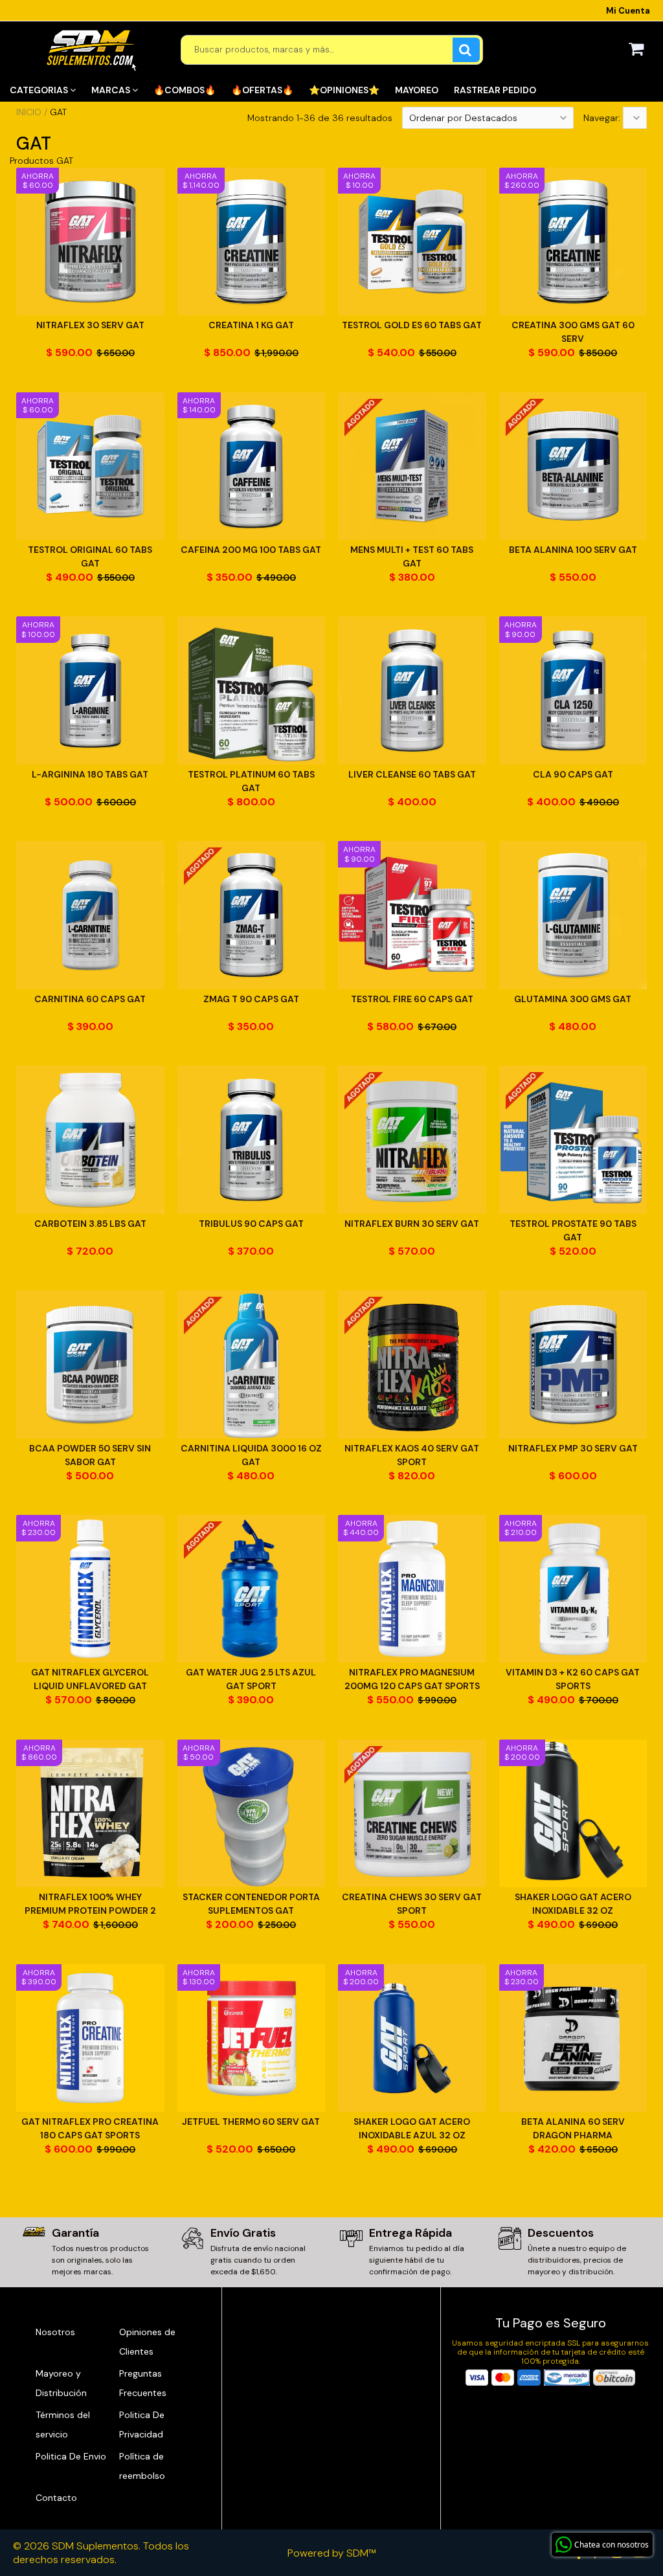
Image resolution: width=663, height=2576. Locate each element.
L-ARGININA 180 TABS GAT (90, 774)
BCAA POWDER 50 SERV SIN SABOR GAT (90, 1455)
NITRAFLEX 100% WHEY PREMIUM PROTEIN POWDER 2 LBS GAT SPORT (90, 1904)
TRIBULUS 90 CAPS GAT (251, 1224)
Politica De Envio (71, 2456)
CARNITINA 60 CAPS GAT (90, 999)
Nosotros (55, 2332)
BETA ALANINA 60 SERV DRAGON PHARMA (573, 2128)
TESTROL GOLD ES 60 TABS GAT (412, 325)
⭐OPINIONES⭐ (344, 90)
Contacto (56, 2498)
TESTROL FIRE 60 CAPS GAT (412, 999)
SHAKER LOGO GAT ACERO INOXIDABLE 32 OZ (573, 1904)
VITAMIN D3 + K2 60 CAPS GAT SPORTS (573, 1679)
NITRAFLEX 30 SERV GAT (90, 325)
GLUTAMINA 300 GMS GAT (573, 999)
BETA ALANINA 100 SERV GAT (573, 550)
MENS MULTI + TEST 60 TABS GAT (412, 556)
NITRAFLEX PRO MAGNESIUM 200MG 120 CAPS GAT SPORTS (412, 1679)
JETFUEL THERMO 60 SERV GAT (251, 2122)
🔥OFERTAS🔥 (262, 90)
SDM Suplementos (95, 2546)
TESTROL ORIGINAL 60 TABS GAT (90, 556)
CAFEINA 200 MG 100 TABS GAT (251, 550)
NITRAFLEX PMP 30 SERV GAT (573, 1448)
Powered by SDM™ (332, 2553)
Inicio (29, 112)
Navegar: (603, 118)
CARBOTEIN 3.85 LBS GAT (90, 1224)
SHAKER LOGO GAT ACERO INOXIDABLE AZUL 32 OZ (412, 2128)
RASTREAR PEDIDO (495, 90)
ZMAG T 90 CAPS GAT (251, 999)
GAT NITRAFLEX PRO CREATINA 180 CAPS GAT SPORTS (90, 2128)
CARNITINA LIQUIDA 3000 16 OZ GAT (251, 1455)
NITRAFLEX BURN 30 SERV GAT (412, 1224)
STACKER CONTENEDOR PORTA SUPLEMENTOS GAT (251, 1904)
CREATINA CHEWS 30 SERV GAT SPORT (412, 1904)
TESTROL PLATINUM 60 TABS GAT (251, 781)
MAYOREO (417, 90)
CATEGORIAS (40, 90)
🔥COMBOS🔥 (185, 90)
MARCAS (112, 90)
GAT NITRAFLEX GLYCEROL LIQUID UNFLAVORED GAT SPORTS (90, 1680)
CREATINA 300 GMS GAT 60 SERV (573, 332)
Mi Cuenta (628, 11)
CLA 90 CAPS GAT (573, 774)
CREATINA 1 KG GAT (251, 325)
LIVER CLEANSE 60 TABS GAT (412, 774)
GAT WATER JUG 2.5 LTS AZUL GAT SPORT (251, 1679)
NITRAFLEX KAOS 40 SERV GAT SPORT (412, 1455)
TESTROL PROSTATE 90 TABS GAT (573, 1230)
